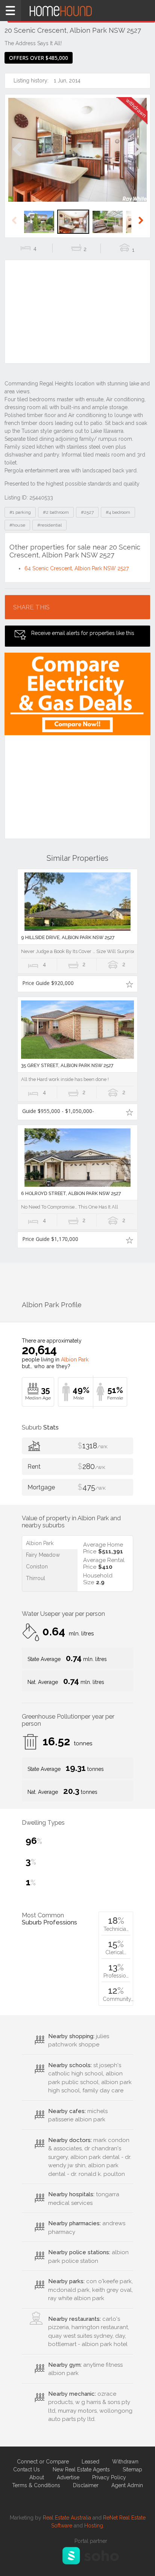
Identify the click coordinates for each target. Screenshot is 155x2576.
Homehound (77, 11)
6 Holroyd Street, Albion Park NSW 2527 (71, 1193)
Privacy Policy (109, 2477)
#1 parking (20, 512)
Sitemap (132, 2469)
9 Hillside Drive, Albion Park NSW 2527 (68, 937)
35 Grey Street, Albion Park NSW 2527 (67, 1065)
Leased (90, 2462)
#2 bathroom (56, 512)
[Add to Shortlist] (129, 984)
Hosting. (94, 2526)
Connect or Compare (43, 2462)
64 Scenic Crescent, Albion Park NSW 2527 (77, 568)
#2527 (87, 512)
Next (138, 157)
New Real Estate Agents (81, 2469)
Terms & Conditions (36, 2485)
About (37, 2477)
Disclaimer (86, 2485)
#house (17, 525)
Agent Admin (127, 2485)
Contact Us (27, 2469)
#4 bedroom (118, 512)
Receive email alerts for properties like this (83, 633)
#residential (49, 525)
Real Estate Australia (67, 2518)
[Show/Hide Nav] (11, 11)
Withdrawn (125, 2462)
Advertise (68, 2477)
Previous (17, 157)
